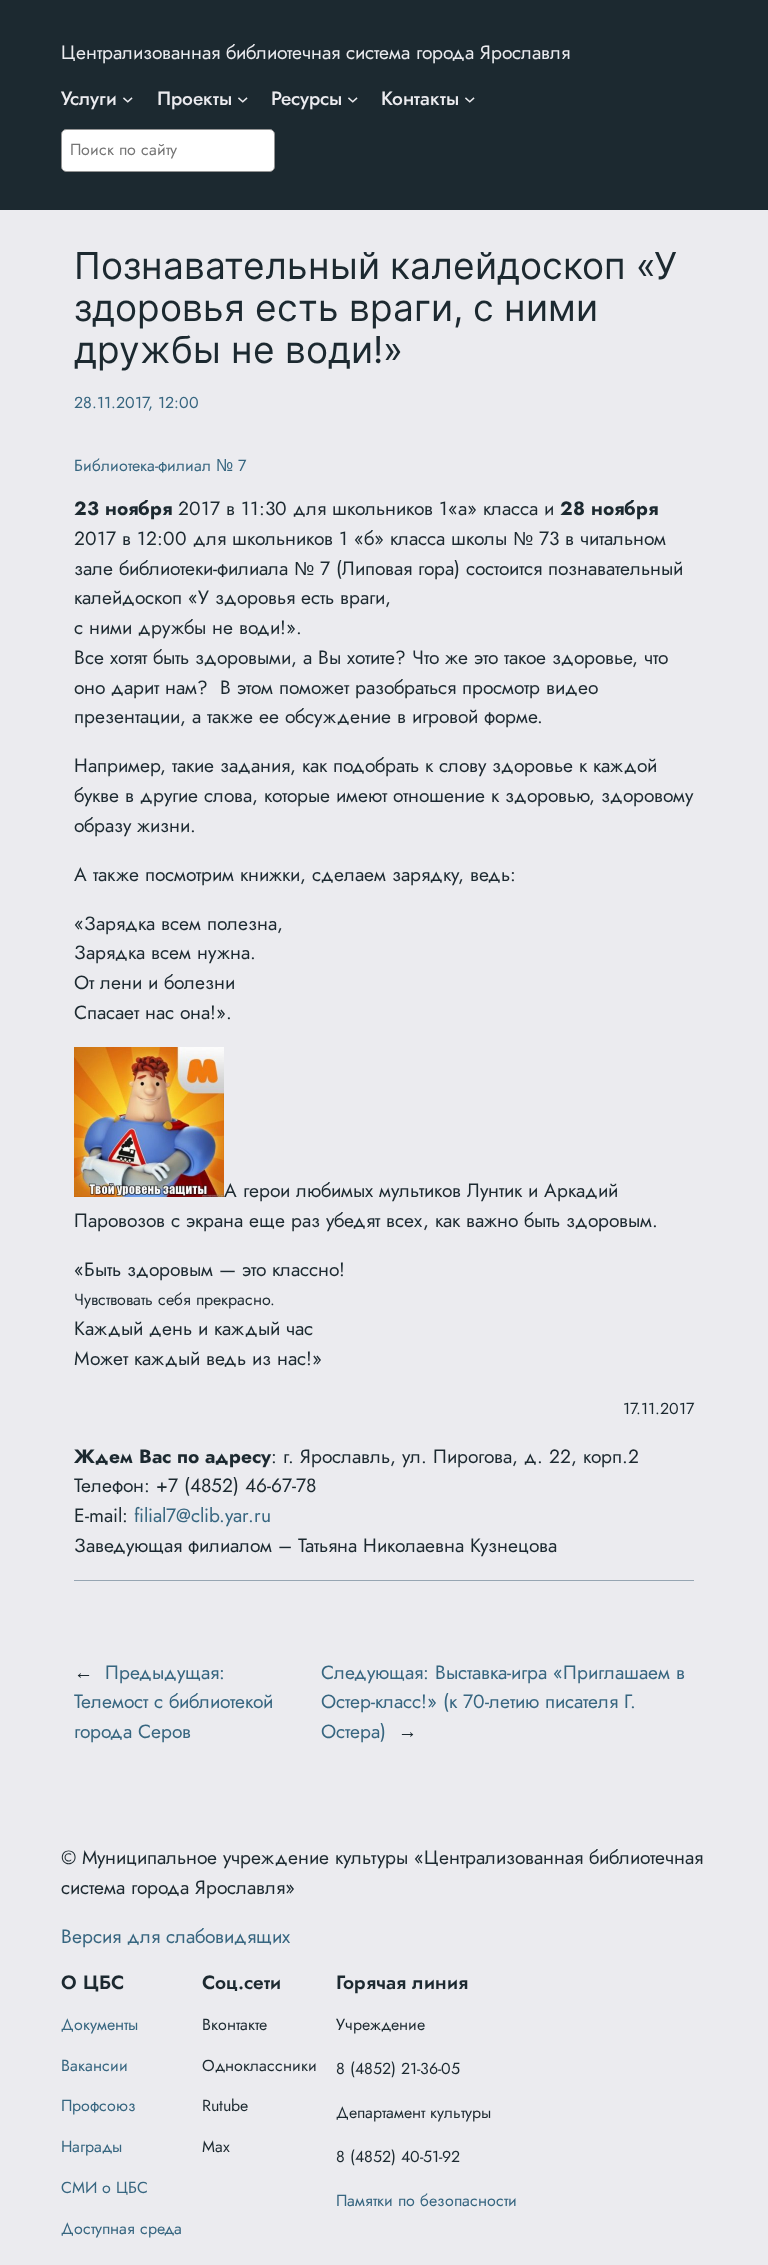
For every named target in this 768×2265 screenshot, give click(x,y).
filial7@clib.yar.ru (202, 1515)
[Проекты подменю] (243, 99)
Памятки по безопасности (426, 2200)
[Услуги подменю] (128, 99)
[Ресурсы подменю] (353, 99)
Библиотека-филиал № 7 (160, 465)
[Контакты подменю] (470, 99)
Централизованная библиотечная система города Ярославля (315, 52)
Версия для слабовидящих (175, 1936)
